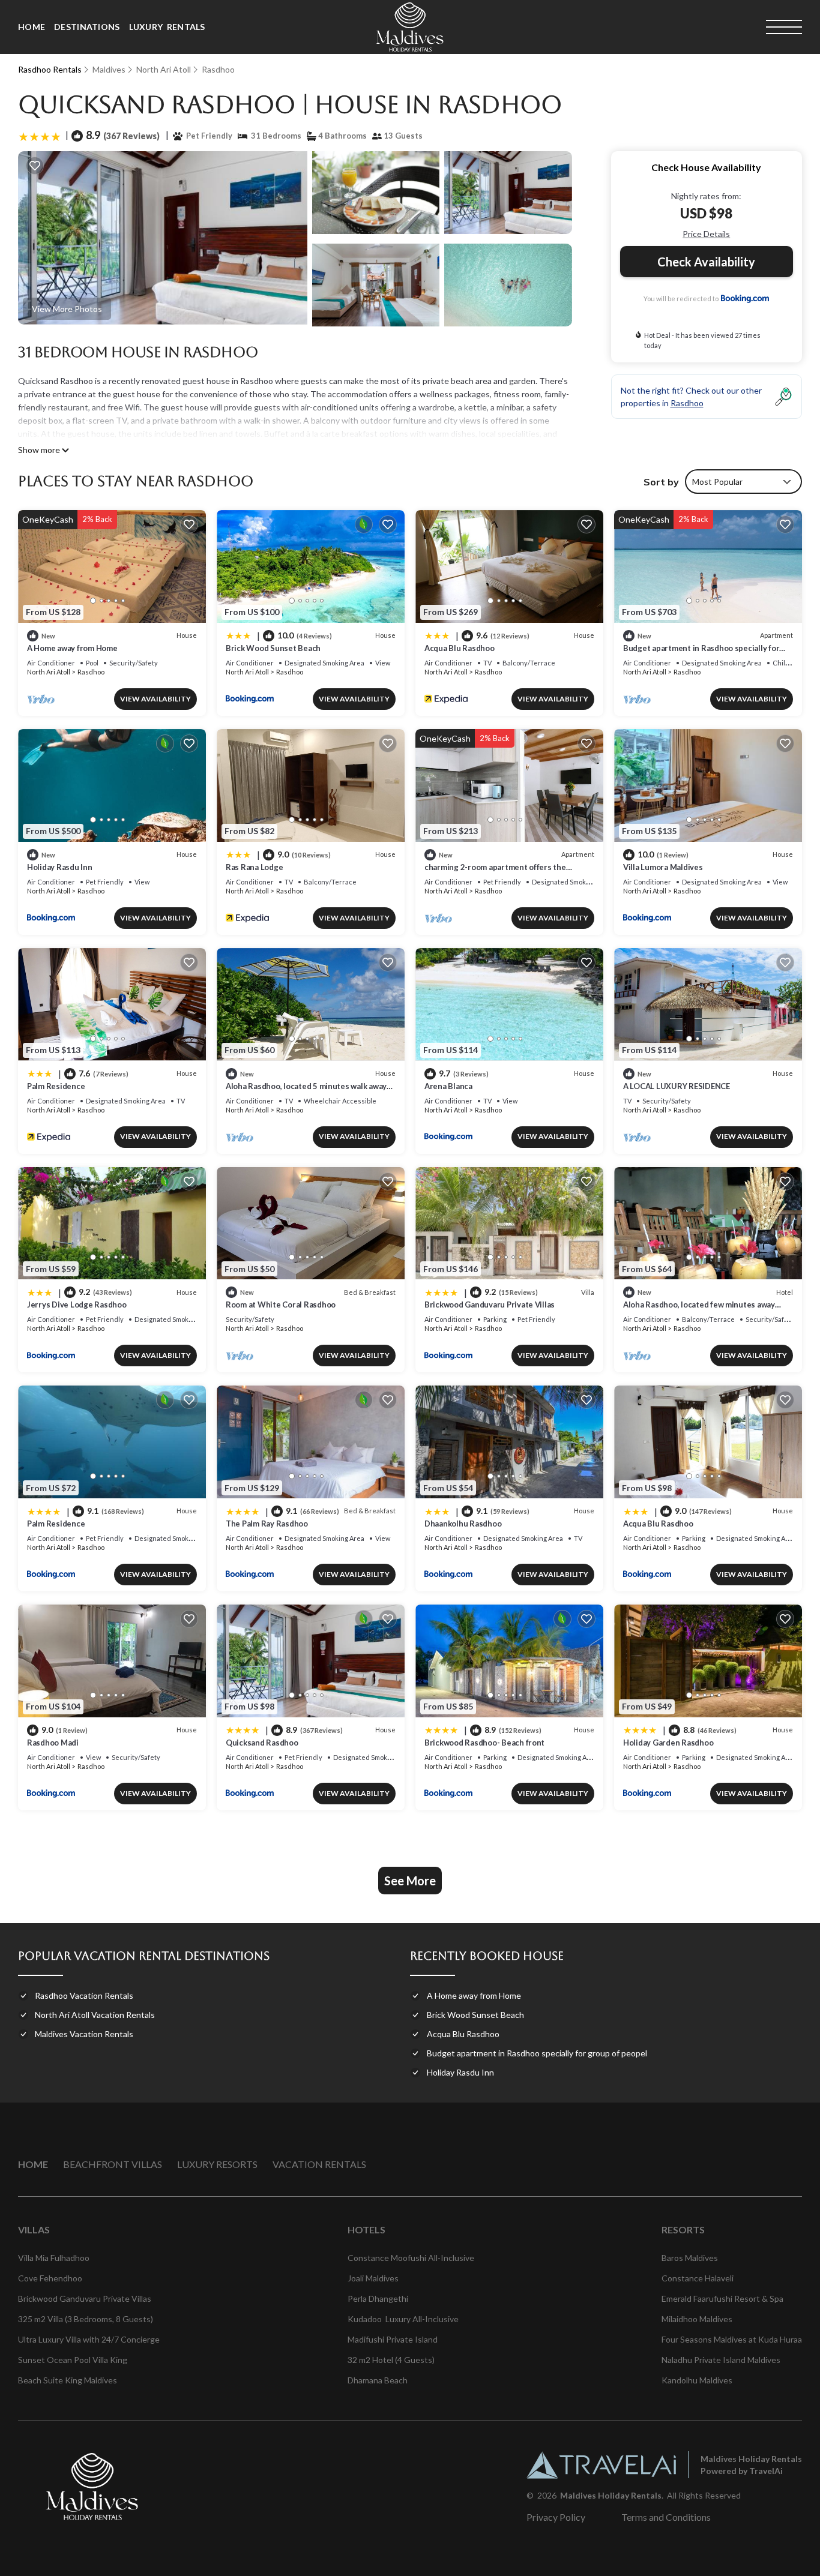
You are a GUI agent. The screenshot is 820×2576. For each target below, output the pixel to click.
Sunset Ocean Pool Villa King (73, 2360)
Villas (34, 2229)
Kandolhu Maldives (697, 2380)
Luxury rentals (167, 27)
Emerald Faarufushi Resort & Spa (722, 2298)
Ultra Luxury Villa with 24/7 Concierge (89, 2339)
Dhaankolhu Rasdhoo (463, 1524)
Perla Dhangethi (378, 2298)
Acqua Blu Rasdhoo (460, 648)
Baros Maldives (690, 2258)
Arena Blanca (448, 1086)
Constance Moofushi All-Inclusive (411, 2258)
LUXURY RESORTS (217, 2164)
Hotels (366, 2229)
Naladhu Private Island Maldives (721, 2360)
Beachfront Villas (113, 2164)
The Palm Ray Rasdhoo (267, 1524)
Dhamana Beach (378, 2380)
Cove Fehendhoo (50, 2278)
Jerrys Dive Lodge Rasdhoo (77, 1305)
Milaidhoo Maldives (697, 2319)
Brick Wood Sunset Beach (273, 648)
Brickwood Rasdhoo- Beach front (484, 1743)
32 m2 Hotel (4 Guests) (391, 2360)
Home (32, 27)
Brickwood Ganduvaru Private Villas (490, 1305)
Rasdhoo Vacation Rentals (84, 1995)
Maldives (109, 69)
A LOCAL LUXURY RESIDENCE (677, 1086)
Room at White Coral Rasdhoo (281, 1305)
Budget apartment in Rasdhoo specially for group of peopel (537, 2053)
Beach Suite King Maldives (68, 2380)
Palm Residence (56, 1086)
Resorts (683, 2229)
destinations (87, 27)
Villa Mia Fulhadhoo (54, 2258)
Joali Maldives (373, 2278)
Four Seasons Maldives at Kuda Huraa (732, 2339)
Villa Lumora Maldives (663, 867)
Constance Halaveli (698, 2278)
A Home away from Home (72, 648)
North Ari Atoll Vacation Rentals (95, 2015)
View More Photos (67, 309)
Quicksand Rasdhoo (262, 1743)
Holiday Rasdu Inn (60, 867)
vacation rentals (319, 2164)
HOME (33, 2164)
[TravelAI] (601, 2465)
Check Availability (706, 262)
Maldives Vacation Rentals (84, 2034)
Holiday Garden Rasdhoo (668, 1743)
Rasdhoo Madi (53, 1743)
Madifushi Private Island (393, 2339)
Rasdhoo (218, 69)
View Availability (155, 699)
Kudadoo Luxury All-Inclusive (403, 2319)
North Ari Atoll (164, 69)
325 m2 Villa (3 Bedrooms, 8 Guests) (86, 2319)
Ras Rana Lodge (254, 867)
